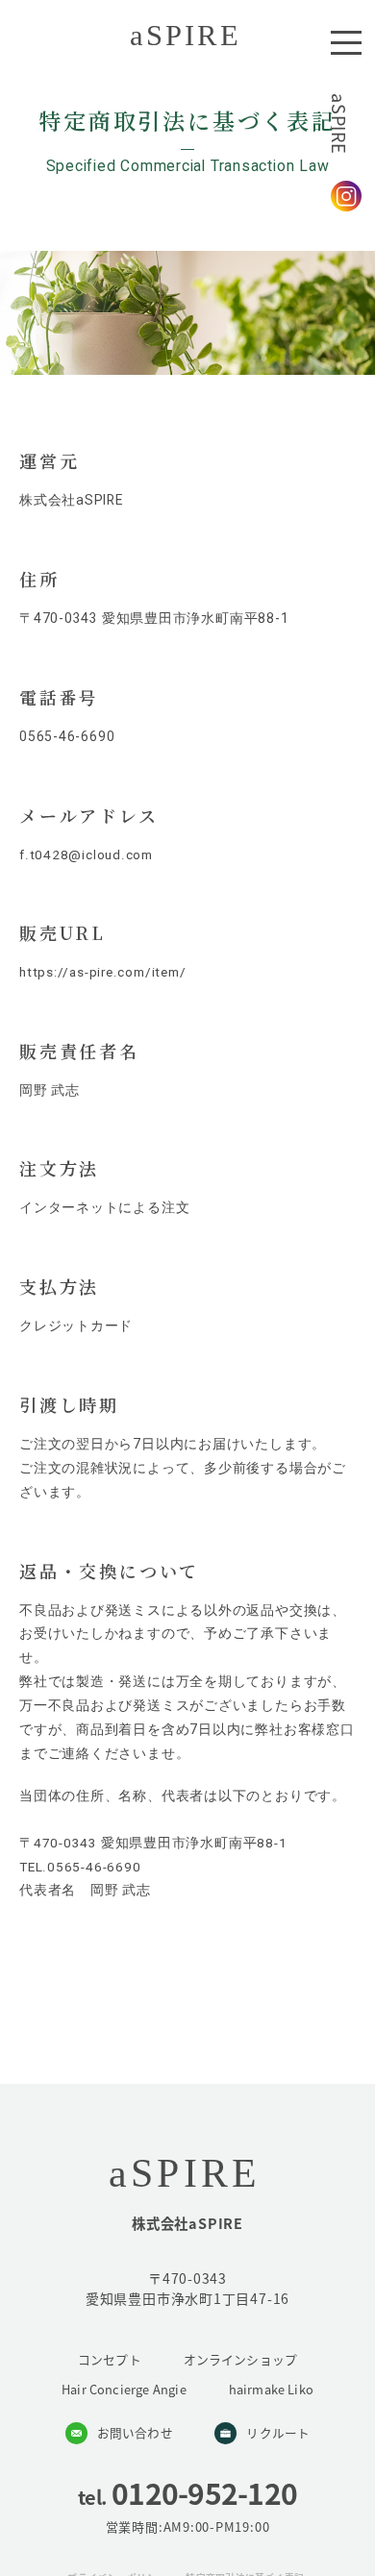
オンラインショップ (241, 2359)
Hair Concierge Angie (124, 2389)
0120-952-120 (187, 2492)
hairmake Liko (272, 2389)
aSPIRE (339, 124)
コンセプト (110, 2359)
